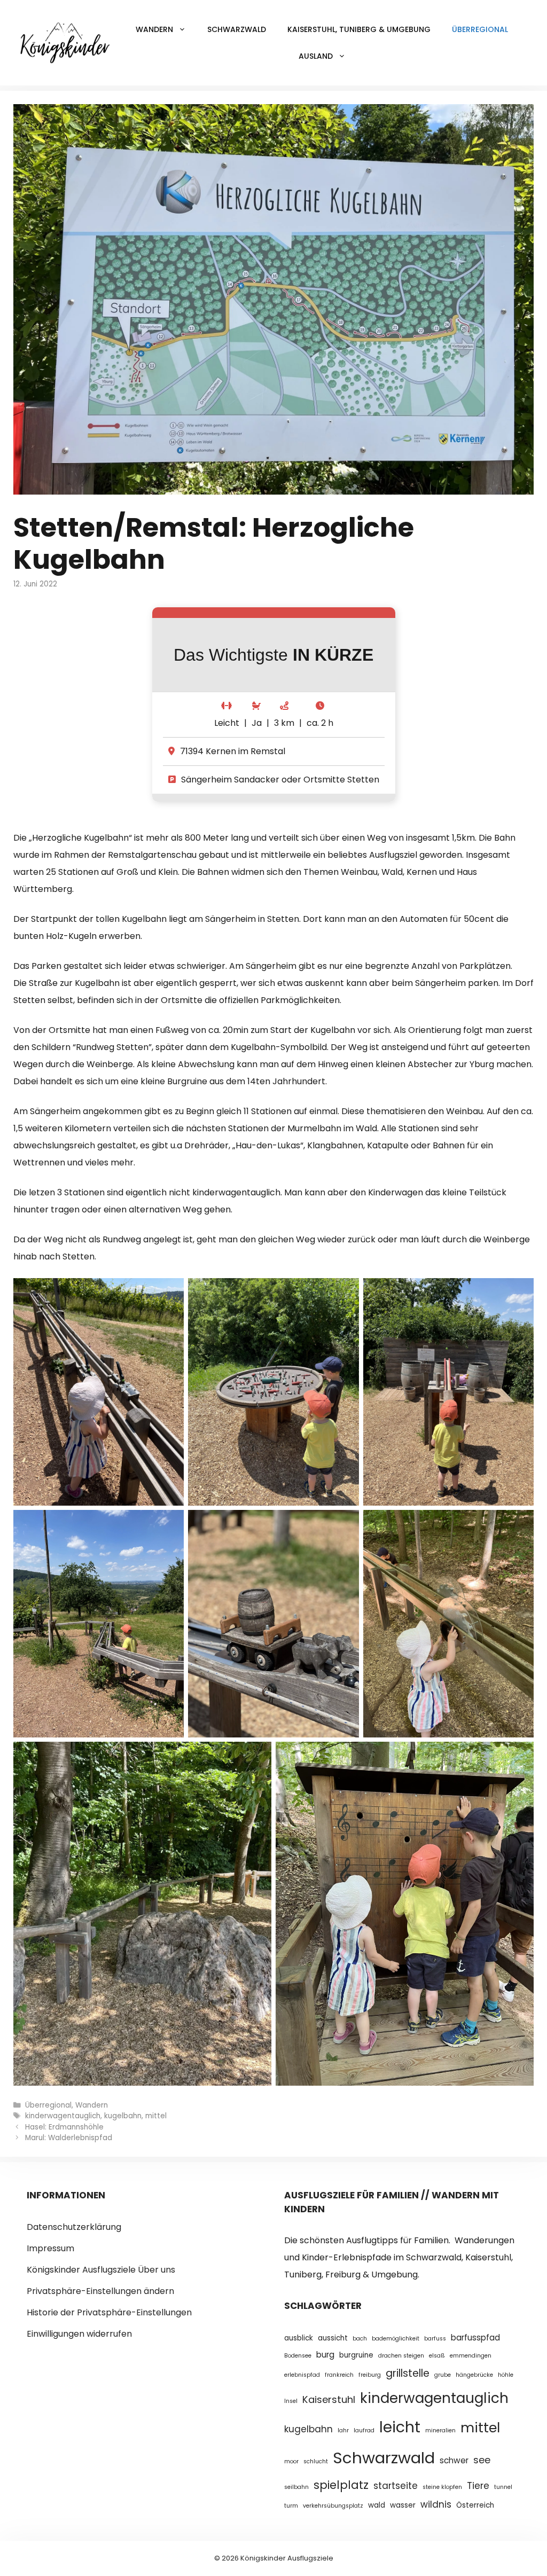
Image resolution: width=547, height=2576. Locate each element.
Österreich (475, 2505)
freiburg (370, 2375)
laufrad (364, 2430)
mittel (156, 2116)
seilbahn (296, 2487)
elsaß (437, 2356)
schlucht (316, 2461)
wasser (403, 2505)
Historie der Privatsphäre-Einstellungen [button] (109, 2312)
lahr (343, 2430)
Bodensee (298, 2356)
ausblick (299, 2338)
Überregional (480, 29)
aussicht (333, 2338)
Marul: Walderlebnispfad (69, 2138)
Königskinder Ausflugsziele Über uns (101, 2270)
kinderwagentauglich (63, 2116)
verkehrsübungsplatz (333, 2506)
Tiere (478, 2486)
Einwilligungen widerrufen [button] (79, 2334)
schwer (454, 2460)
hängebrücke (474, 2375)
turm (291, 2506)
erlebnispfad (302, 2375)
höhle (506, 2375)
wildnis (436, 2504)
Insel (291, 2401)
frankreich (339, 2375)
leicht (400, 2427)
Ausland (316, 56)
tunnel (503, 2487)
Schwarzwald (237, 29)
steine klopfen (442, 2487)
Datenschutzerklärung (74, 2227)
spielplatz (341, 2485)
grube (443, 2375)
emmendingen (471, 2356)
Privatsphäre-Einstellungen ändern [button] (100, 2291)
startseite (396, 2486)
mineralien (440, 2430)
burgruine (356, 2355)
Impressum (50, 2248)
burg (325, 2355)
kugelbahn (123, 2116)
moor (291, 2461)
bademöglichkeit (396, 2339)
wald (377, 2505)
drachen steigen (401, 2356)
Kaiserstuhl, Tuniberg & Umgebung (359, 29)
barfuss (435, 2339)
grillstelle (408, 2373)
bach (360, 2339)
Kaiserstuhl (329, 2399)
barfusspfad (475, 2338)
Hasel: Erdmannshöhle (64, 2127)
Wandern (92, 2105)
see (482, 2460)
